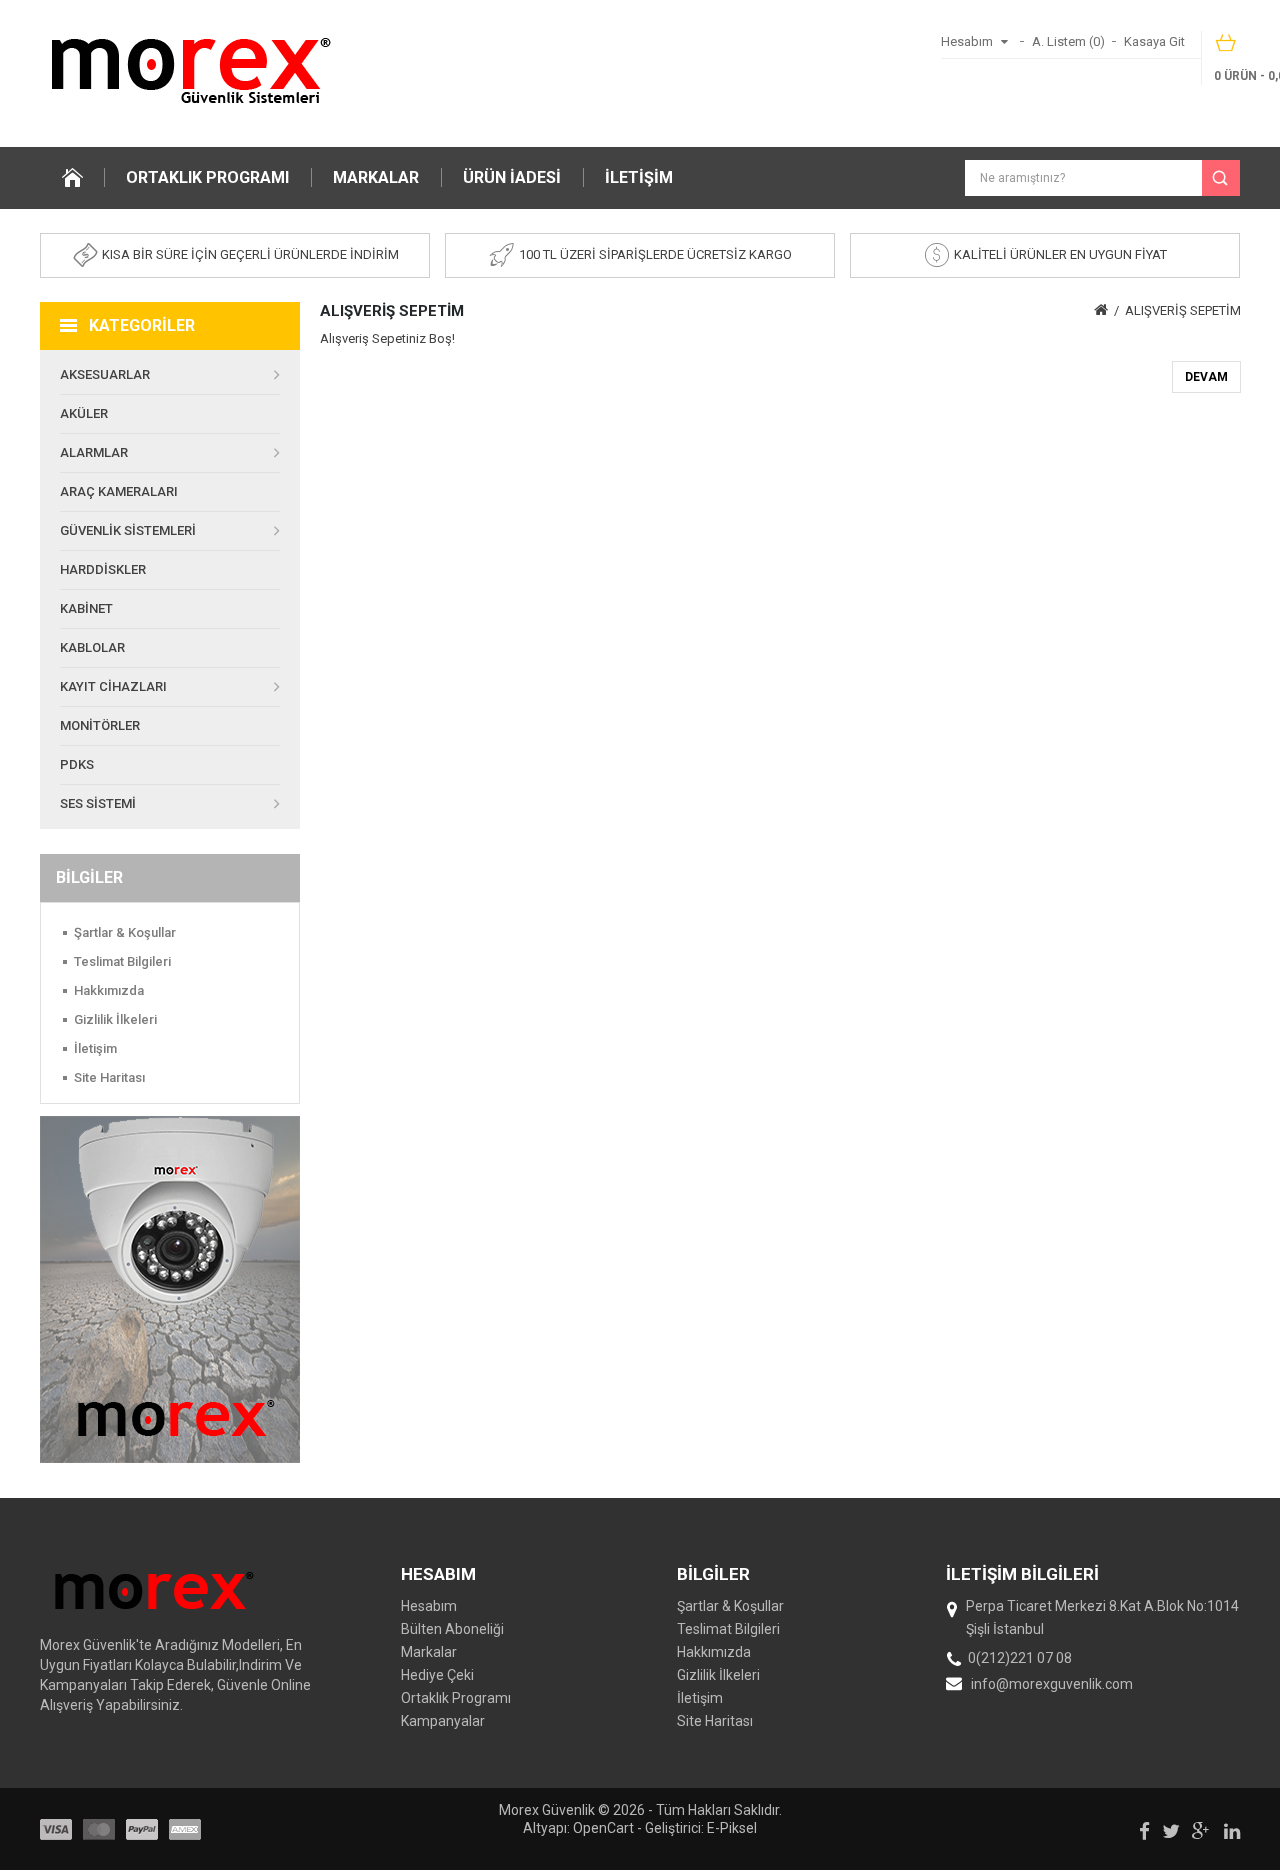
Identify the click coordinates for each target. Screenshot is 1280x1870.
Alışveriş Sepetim (1183, 310)
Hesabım (429, 1606)
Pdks (77, 764)
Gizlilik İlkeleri (115, 1019)
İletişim (639, 177)
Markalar (376, 177)
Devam (1206, 377)
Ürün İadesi (512, 177)
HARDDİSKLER (103, 569)
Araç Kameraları (119, 491)
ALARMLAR (94, 452)
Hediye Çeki (437, 1675)
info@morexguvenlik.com (1052, 1684)
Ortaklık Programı (207, 177)
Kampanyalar (443, 1721)
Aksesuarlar (105, 374)
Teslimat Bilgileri (122, 961)
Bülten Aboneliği (452, 1629)
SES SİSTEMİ (98, 803)
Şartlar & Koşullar (125, 932)
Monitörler (100, 725)
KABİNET (86, 608)
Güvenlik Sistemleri (128, 530)
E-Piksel (732, 1828)
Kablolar (92, 647)
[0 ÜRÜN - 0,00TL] (1227, 49)
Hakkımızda (109, 990)
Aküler (84, 413)
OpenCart (603, 1828)
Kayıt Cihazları (113, 686)
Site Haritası (109, 1077)
